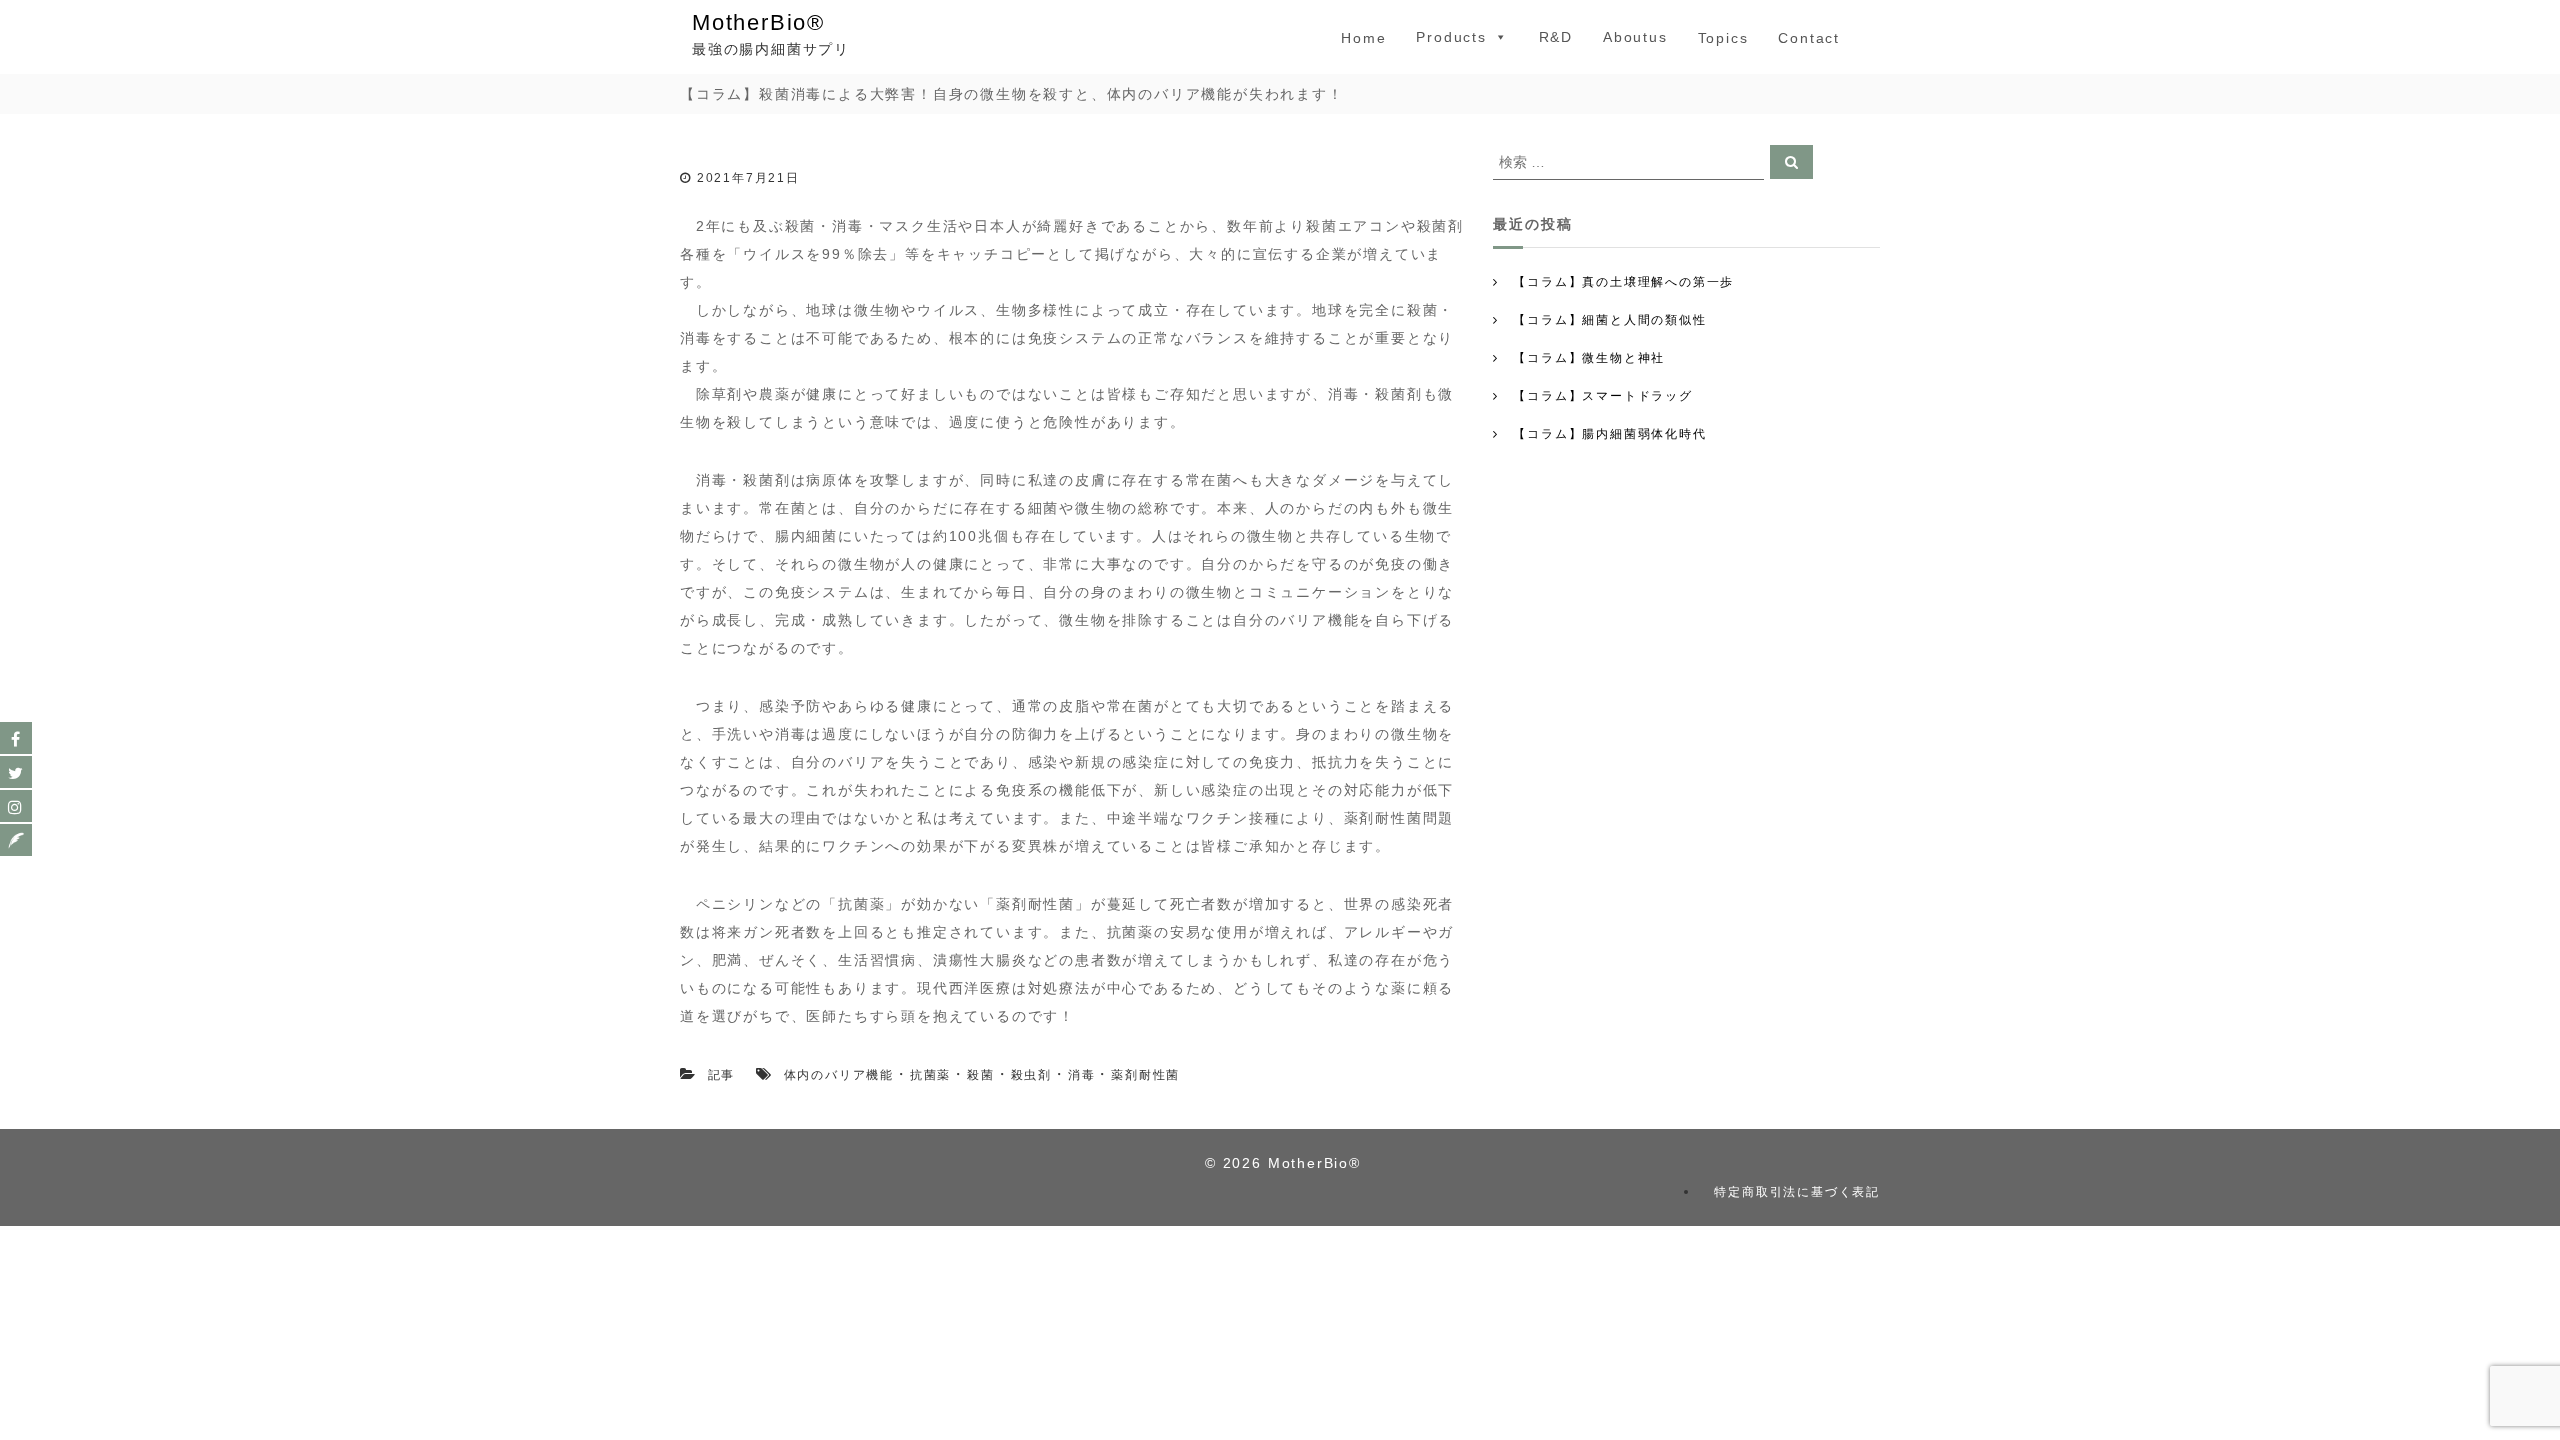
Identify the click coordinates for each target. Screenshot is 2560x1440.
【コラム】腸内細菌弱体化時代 (1609, 434)
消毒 (1082, 1075)
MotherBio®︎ (758, 22)
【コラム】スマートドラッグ (1602, 396)
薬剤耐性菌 (1145, 1075)
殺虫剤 (1031, 1075)
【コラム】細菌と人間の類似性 (1609, 320)
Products (1451, 37)
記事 (722, 1075)
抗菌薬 (930, 1075)
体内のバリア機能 (839, 1075)
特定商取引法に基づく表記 (1797, 1192)
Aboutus (1635, 37)
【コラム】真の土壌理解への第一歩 (1623, 282)
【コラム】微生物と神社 (1589, 358)
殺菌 (981, 1075)
